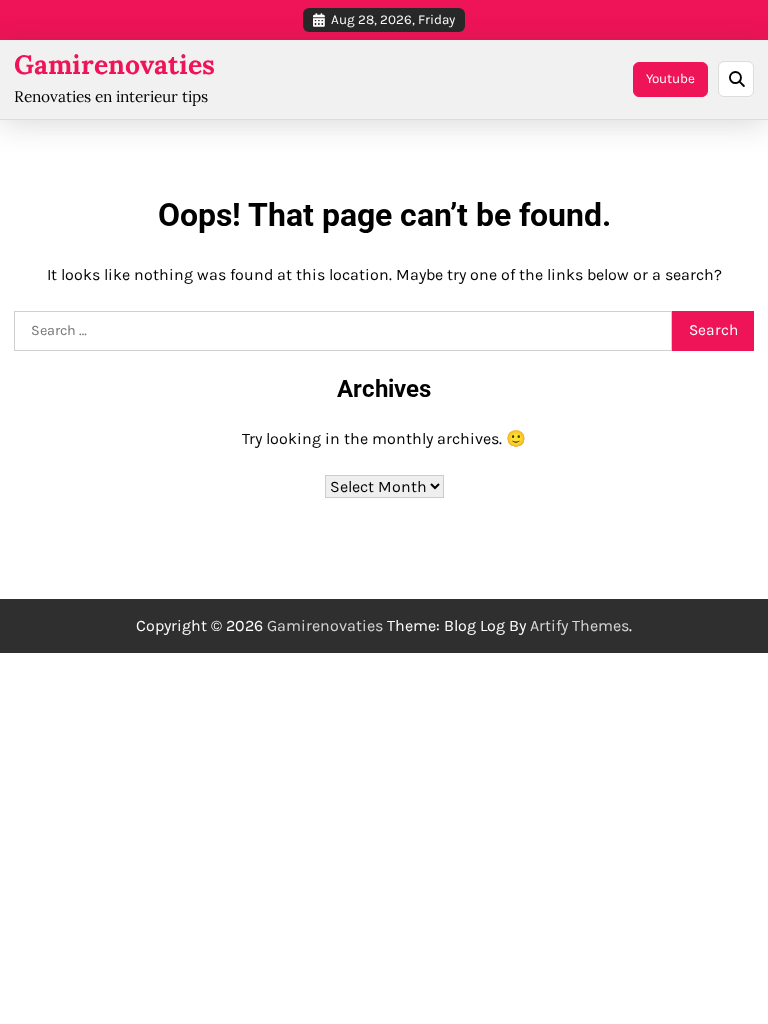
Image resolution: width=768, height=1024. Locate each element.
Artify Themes (579, 625)
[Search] (736, 79)
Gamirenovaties (114, 64)
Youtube (670, 78)
